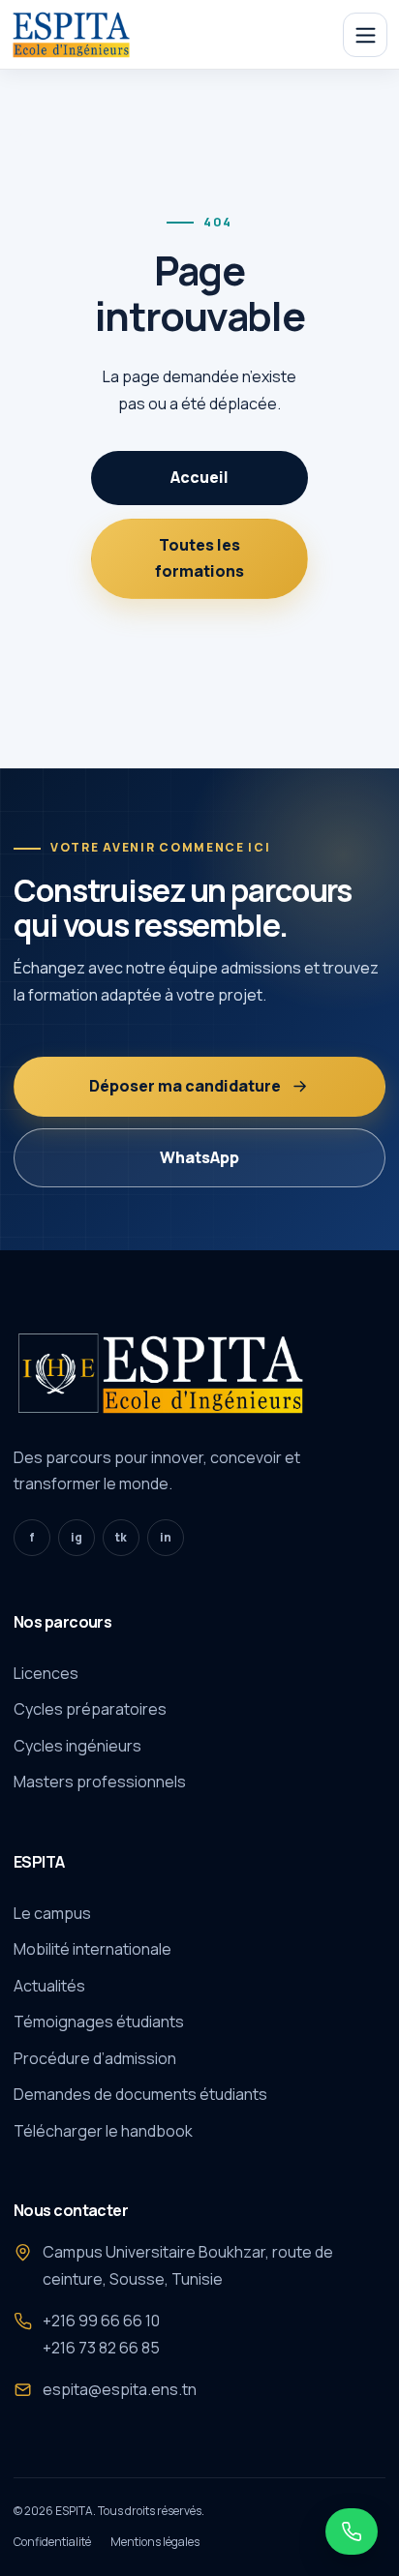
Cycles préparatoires (90, 1709)
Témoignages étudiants (99, 2022)
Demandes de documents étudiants (140, 2094)
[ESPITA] (77, 35)
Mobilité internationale (92, 1949)
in (166, 1537)
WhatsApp (199, 1157)
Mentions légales (155, 2542)
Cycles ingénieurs (77, 1746)
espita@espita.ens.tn (120, 2389)
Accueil (199, 477)
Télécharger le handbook (103, 2131)
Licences (46, 1673)
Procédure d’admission (95, 2058)
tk (121, 1537)
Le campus (52, 1913)
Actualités (49, 1986)
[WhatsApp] (352, 2531)
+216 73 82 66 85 (101, 2348)
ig (77, 1537)
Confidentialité (52, 2542)
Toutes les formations (199, 558)
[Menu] (365, 35)
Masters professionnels (100, 1782)
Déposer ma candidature (185, 1086)
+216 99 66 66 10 (101, 2321)
